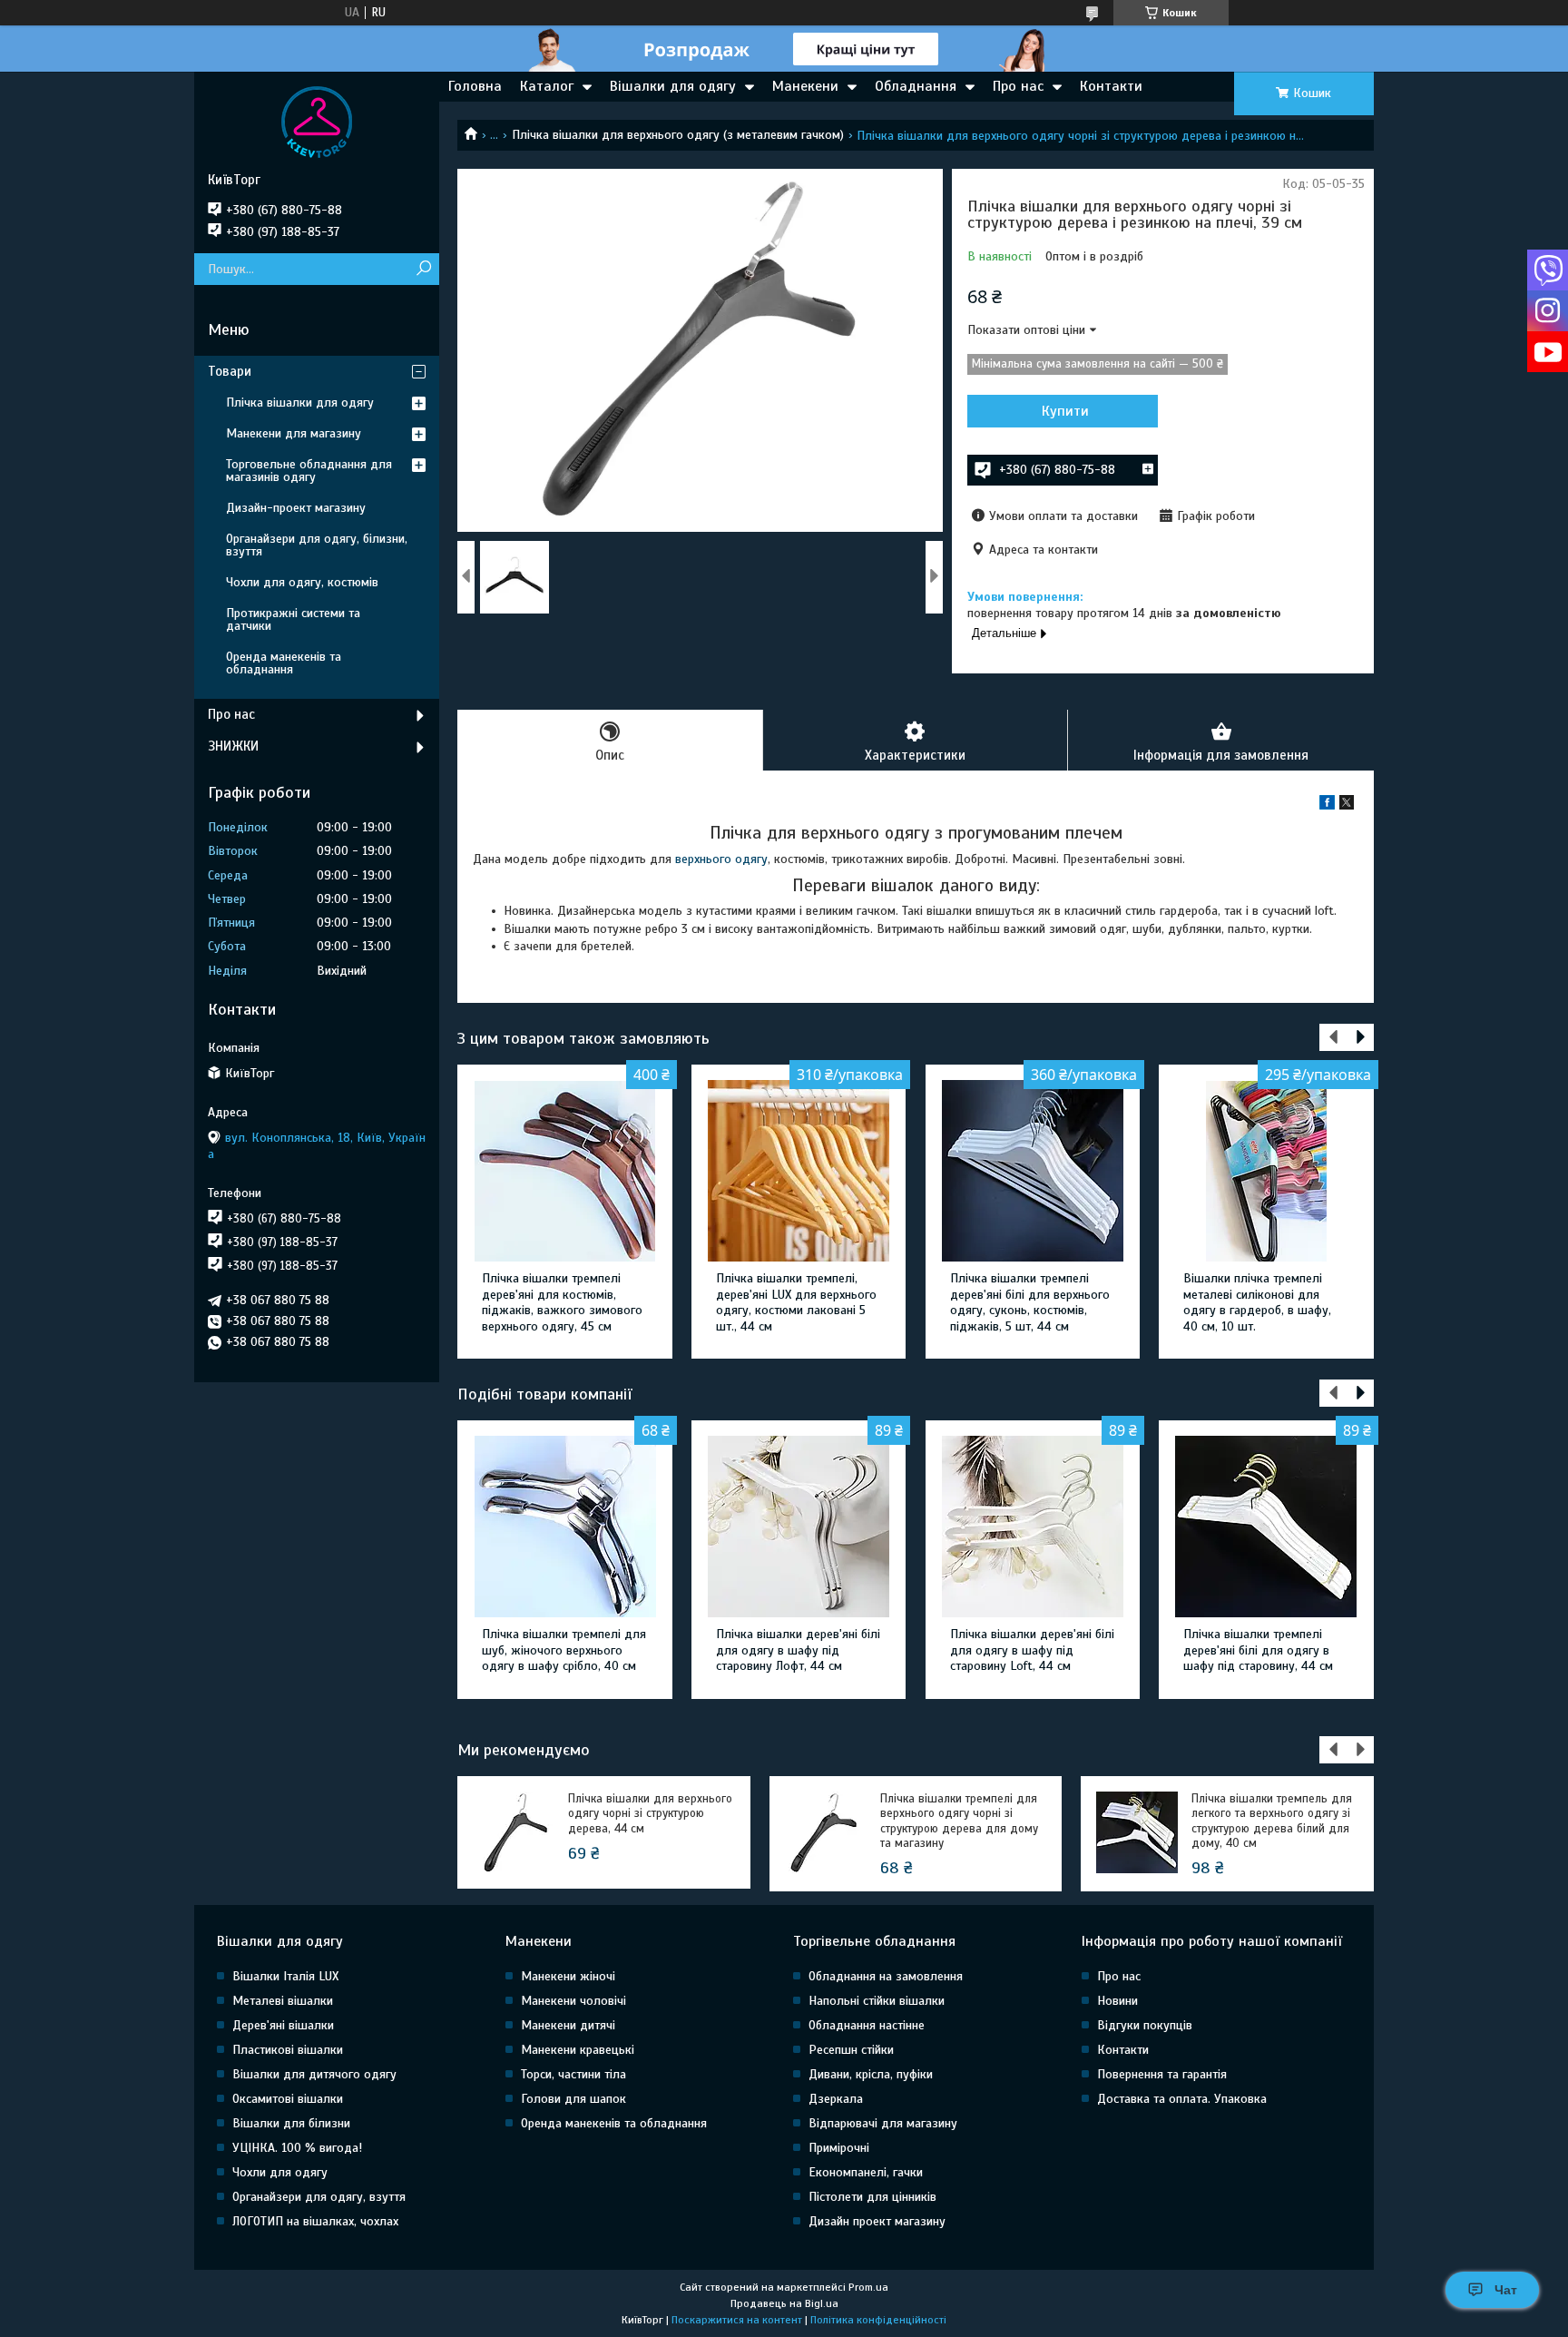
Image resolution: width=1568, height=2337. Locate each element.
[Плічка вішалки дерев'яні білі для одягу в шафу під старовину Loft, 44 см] (1033, 1527)
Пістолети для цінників (872, 2197)
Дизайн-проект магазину (296, 508)
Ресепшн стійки (851, 2050)
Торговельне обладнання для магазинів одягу (309, 471)
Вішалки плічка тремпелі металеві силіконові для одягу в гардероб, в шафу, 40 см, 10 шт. (1257, 1302)
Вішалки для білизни (291, 2123)
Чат (1506, 2290)
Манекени (805, 86)
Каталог (547, 86)
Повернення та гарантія (1162, 2074)
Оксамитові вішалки (288, 2099)
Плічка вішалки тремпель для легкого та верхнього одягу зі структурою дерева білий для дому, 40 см (1272, 1821)
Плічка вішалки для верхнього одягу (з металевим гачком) (678, 135)
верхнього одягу (721, 859)
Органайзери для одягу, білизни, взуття (317, 545)
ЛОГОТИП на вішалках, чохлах (315, 2221)
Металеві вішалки (283, 2001)
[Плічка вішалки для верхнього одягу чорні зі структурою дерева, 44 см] (514, 1832)
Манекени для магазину (294, 433)
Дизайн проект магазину (877, 2221)
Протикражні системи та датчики (293, 619)
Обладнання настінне (867, 2025)
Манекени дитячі (568, 2025)
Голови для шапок (573, 2099)
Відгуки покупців (1145, 2025)
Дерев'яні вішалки (283, 2025)
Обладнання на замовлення (886, 1976)
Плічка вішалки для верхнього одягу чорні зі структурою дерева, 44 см (650, 1814)
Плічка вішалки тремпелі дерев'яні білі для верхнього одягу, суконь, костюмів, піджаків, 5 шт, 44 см (1030, 1302)
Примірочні (839, 2148)
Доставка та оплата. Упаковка (1182, 2099)
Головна (475, 86)
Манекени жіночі (568, 1976)
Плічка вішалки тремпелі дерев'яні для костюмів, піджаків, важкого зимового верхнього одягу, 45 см (562, 1302)
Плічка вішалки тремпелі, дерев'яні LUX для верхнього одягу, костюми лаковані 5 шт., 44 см (796, 1302)
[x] (1347, 805)
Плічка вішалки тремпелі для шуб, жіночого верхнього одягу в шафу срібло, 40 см (564, 1650)
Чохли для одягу (280, 2172)
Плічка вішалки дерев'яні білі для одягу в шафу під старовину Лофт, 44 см (798, 1650)
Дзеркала (836, 2099)
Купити (1065, 411)
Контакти (1111, 86)
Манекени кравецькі (578, 2050)
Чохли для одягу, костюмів (302, 582)
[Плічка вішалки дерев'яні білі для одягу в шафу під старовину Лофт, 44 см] (799, 1527)
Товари (230, 371)
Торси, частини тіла (573, 2074)
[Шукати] (423, 269)
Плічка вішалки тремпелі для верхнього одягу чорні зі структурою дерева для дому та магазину (959, 1821)
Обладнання (916, 86)
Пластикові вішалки (288, 2050)
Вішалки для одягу (673, 86)
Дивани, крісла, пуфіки (871, 2074)
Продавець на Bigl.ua (784, 2303)
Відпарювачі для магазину (883, 2123)
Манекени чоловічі (573, 2001)
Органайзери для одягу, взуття (319, 2197)
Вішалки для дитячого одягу (314, 2074)
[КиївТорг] (317, 122)
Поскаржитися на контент (737, 2320)
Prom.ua (868, 2287)
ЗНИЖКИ (233, 746)
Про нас (1018, 86)
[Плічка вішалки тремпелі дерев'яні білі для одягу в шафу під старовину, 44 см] (1266, 1527)
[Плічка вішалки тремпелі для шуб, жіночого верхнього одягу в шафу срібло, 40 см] (565, 1527)
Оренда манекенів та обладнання (284, 663)
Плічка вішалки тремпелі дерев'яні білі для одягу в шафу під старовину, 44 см (1258, 1650)
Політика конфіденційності (878, 2320)
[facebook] (1327, 805)
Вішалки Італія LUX (285, 1976)
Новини (1117, 2001)
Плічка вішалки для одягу (300, 403)
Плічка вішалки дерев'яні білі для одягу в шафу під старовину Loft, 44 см (1032, 1650)
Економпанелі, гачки (866, 2172)
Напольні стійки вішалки (877, 2001)
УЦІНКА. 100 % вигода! (297, 2148)
